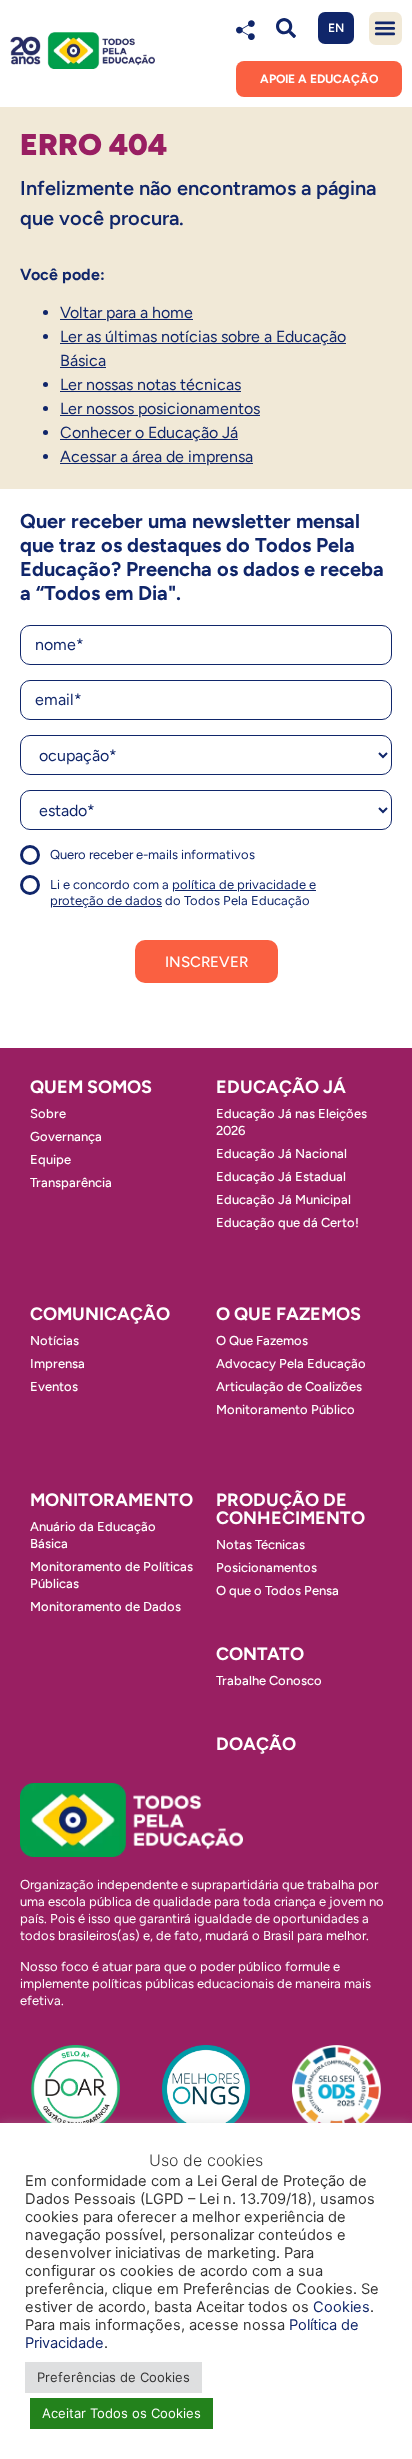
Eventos (54, 1386)
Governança (66, 1136)
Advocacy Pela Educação (291, 1363)
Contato (260, 1654)
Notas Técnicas (260, 1544)
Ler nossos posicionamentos (160, 408)
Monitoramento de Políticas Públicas (111, 1575)
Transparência (71, 1182)
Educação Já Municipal (283, 1199)
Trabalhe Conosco (269, 1680)
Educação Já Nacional (281, 1153)
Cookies (341, 2307)
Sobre (48, 1113)
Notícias (54, 1340)
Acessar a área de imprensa (156, 456)
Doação (256, 1744)
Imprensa (57, 1363)
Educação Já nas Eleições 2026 (291, 1122)
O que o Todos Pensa (277, 1590)
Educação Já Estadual (281, 1176)
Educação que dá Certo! (287, 1222)
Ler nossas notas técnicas (150, 384)
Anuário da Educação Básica (93, 1535)
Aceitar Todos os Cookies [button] (121, 2413)
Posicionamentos (266, 1567)
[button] (286, 28)
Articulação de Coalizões (289, 1386)
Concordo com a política (92, 863)
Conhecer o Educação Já (149, 432)
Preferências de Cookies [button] (113, 2377)
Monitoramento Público (285, 1409)
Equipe (50, 1159)
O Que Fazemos (262, 1340)
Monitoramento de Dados (105, 1606)
